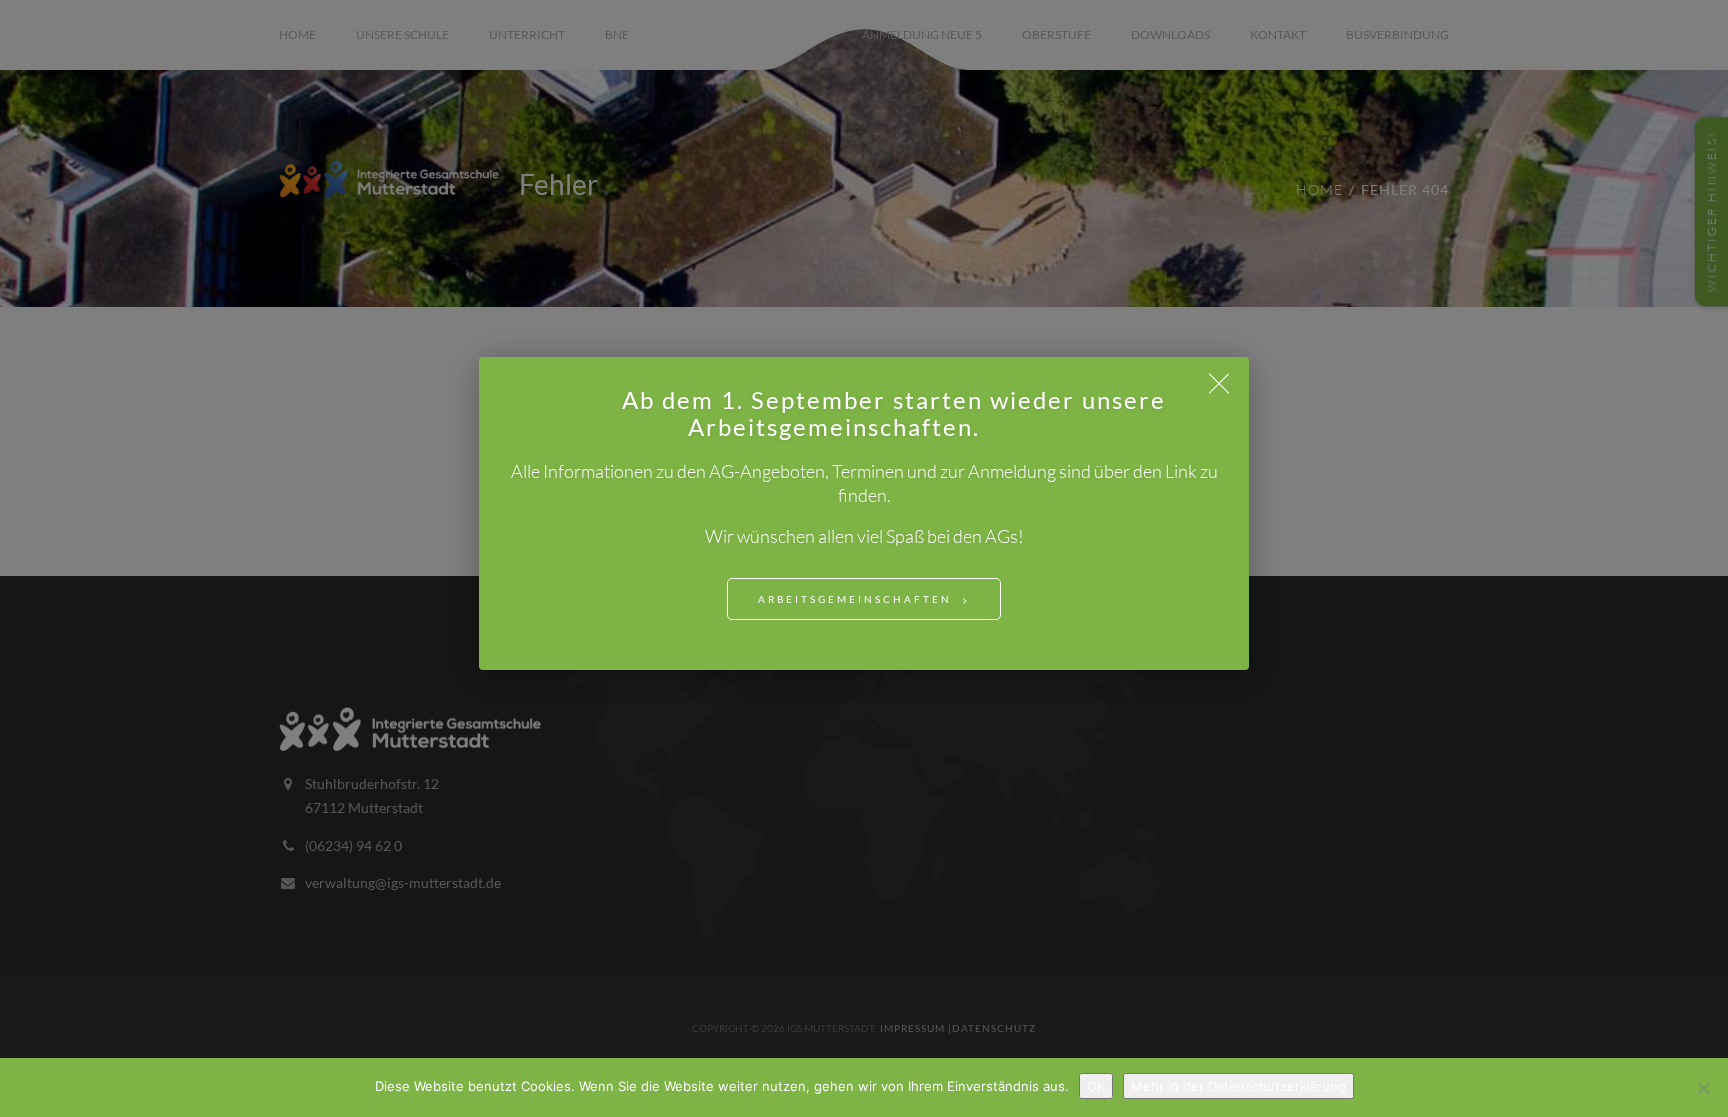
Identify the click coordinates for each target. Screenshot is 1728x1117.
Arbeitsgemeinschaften (855, 599)
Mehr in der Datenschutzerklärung (1238, 1086)
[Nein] (1703, 1088)
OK (1096, 1086)
